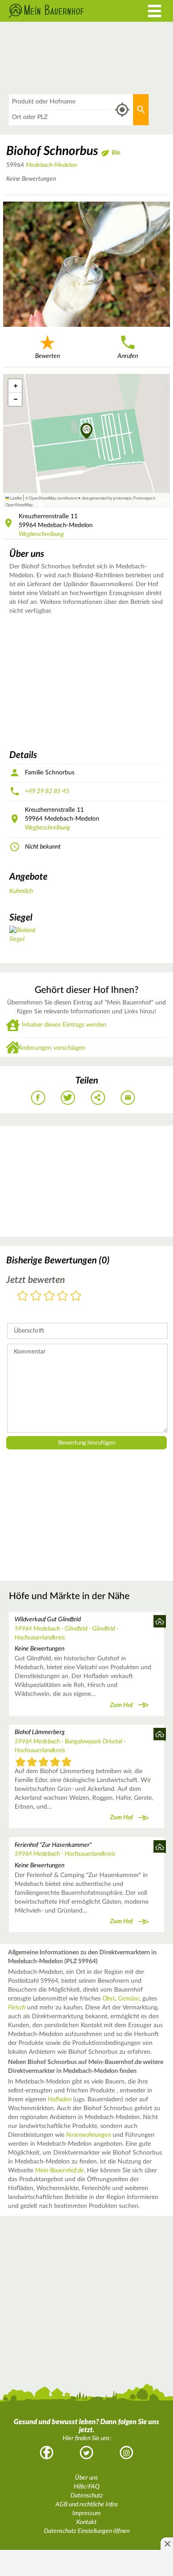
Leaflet (16, 498)
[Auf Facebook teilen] (38, 1098)
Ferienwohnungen (88, 2135)
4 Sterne (63, 1296)
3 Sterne (49, 1296)
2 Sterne (36, 1296)
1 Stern (23, 1296)
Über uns (86, 2478)
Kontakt (86, 2522)
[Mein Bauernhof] (65, 11)
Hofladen (60, 2100)
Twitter (86, 2453)
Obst (109, 1999)
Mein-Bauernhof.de (59, 2171)
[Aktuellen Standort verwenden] (122, 110)
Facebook (47, 2453)
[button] (87, 432)
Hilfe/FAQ (86, 2487)
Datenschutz (87, 2496)
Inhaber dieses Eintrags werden (64, 1025)
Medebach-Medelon (51, 165)
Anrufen (128, 356)
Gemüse (129, 1999)
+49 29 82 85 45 (47, 791)
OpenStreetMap (19, 504)
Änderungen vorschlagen (52, 1048)
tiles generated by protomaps (107, 498)
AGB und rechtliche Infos (87, 2505)
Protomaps (142, 498)
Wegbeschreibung (41, 534)
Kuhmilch (21, 891)
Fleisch (17, 2008)
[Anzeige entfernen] (167, 2544)
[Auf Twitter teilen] (68, 1098)
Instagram (126, 2453)
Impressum (86, 2513)
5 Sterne (76, 1296)
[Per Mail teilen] (128, 1098)
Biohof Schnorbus (52, 151)
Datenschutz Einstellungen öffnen (87, 2531)
